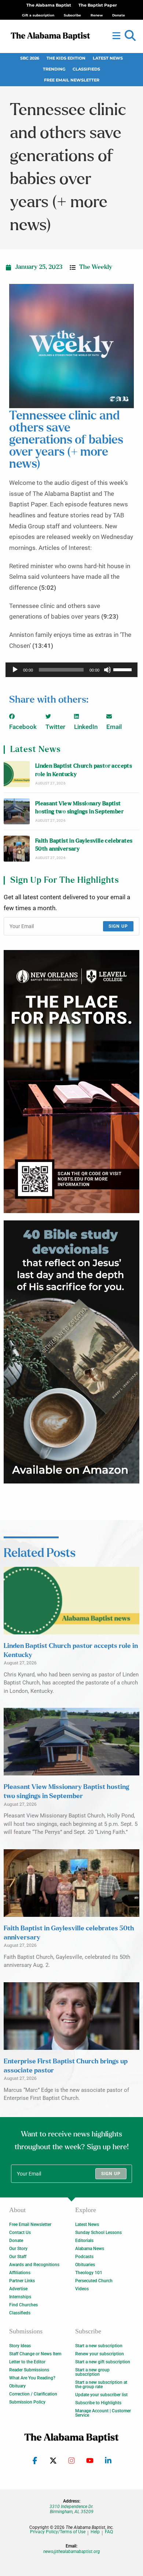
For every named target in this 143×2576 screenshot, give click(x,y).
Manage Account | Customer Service (103, 2413)
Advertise (18, 2289)
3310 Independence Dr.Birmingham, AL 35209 (71, 2509)
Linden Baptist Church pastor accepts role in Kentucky (84, 770)
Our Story (18, 2249)
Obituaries (85, 2265)
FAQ (109, 2532)
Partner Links (22, 2281)
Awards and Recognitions (34, 2265)
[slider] (124, 669)
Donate (16, 2241)
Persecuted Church (94, 2281)
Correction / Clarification (33, 2394)
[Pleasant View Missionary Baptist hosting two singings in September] (17, 811)
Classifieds (86, 69)
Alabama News (90, 2249)
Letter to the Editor (27, 2362)
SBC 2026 (30, 58)
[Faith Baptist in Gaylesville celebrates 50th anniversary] (17, 849)
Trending (54, 69)
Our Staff (18, 2257)
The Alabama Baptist (49, 5)
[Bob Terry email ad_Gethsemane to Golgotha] (71, 1351)
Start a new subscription (99, 2346)
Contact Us (20, 2233)
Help (95, 2532)
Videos (82, 2289)
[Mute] (107, 670)
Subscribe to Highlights (98, 2403)
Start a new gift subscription (103, 2362)
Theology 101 (89, 2273)
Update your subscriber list (101, 2395)
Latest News (108, 58)
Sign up (118, 926)
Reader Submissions (29, 2370)
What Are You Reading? (32, 2378)
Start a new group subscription (92, 2372)
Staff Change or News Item (35, 2354)
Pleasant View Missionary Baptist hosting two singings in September (79, 808)
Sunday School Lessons (98, 2233)
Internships (20, 2297)
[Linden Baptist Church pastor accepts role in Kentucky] (17, 774)
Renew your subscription (100, 2354)
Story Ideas (20, 2346)
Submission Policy (27, 2402)
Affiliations (20, 2273)
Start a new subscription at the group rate (101, 2385)
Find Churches (23, 2305)
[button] (130, 36)
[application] (71, 670)
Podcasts (84, 2257)
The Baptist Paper (98, 5)
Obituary (17, 2386)
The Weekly (96, 267)
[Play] (15, 670)
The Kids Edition (66, 58)
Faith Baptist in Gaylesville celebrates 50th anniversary (84, 845)
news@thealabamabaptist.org (72, 2552)
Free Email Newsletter (72, 80)
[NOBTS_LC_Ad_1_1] (71, 1081)
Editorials (84, 2241)
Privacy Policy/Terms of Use (58, 2532)
